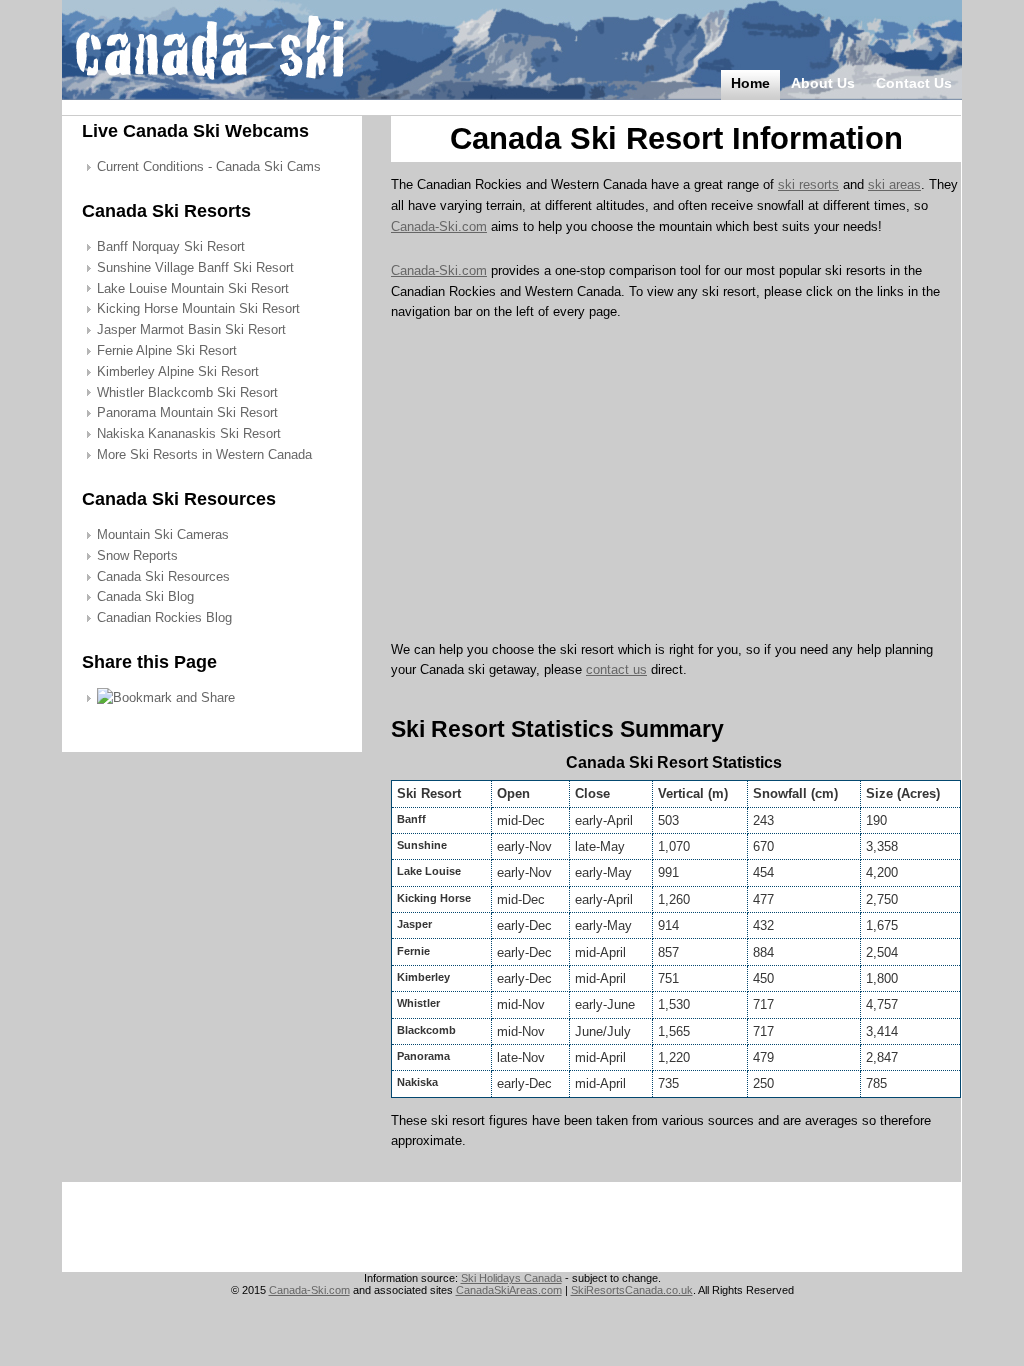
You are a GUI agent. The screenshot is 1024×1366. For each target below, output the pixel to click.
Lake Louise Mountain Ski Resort (193, 288)
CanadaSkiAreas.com (509, 1290)
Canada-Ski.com (439, 226)
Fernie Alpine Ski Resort (167, 350)
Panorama (423, 1056)
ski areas (894, 184)
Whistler (418, 1003)
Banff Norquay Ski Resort (171, 246)
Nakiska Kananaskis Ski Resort (189, 433)
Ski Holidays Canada (511, 1278)
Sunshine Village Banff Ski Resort (195, 267)
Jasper (414, 924)
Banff (411, 819)
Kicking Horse (434, 898)
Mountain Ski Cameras (163, 534)
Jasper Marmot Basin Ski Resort (191, 329)
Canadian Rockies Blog (164, 617)
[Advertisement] (559, 487)
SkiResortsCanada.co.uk (632, 1290)
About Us (823, 83)
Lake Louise (429, 871)
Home (750, 83)
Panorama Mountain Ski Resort (187, 412)
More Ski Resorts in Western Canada (204, 454)
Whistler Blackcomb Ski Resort (187, 392)
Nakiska (417, 1082)
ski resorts (808, 184)
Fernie (413, 951)
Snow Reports (137, 555)
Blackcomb (426, 1030)
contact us (616, 669)
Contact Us (914, 83)
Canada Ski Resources (163, 576)
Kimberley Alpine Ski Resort (178, 371)
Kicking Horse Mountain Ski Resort (198, 308)
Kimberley (423, 977)
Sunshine (422, 845)
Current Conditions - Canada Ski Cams (209, 166)
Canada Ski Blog (145, 596)
